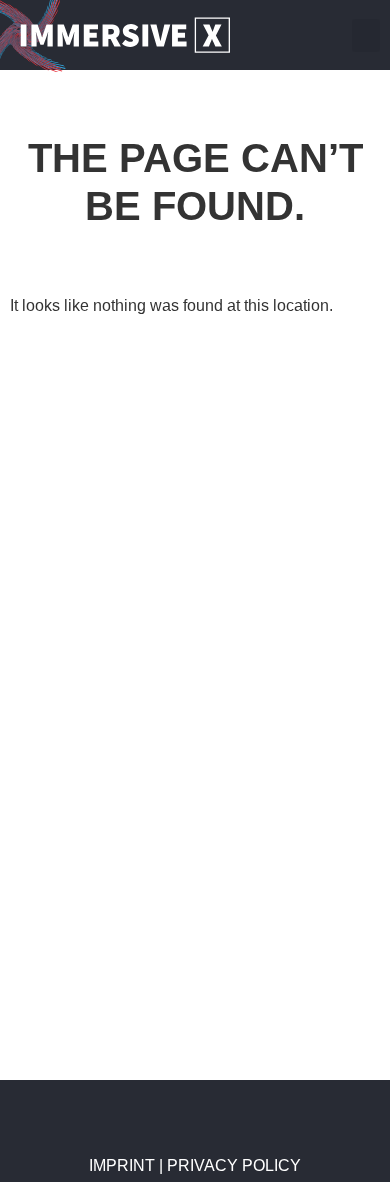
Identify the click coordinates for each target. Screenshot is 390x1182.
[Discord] (327, 35)
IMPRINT (124, 1165)
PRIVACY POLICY (234, 1165)
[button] (366, 35)
